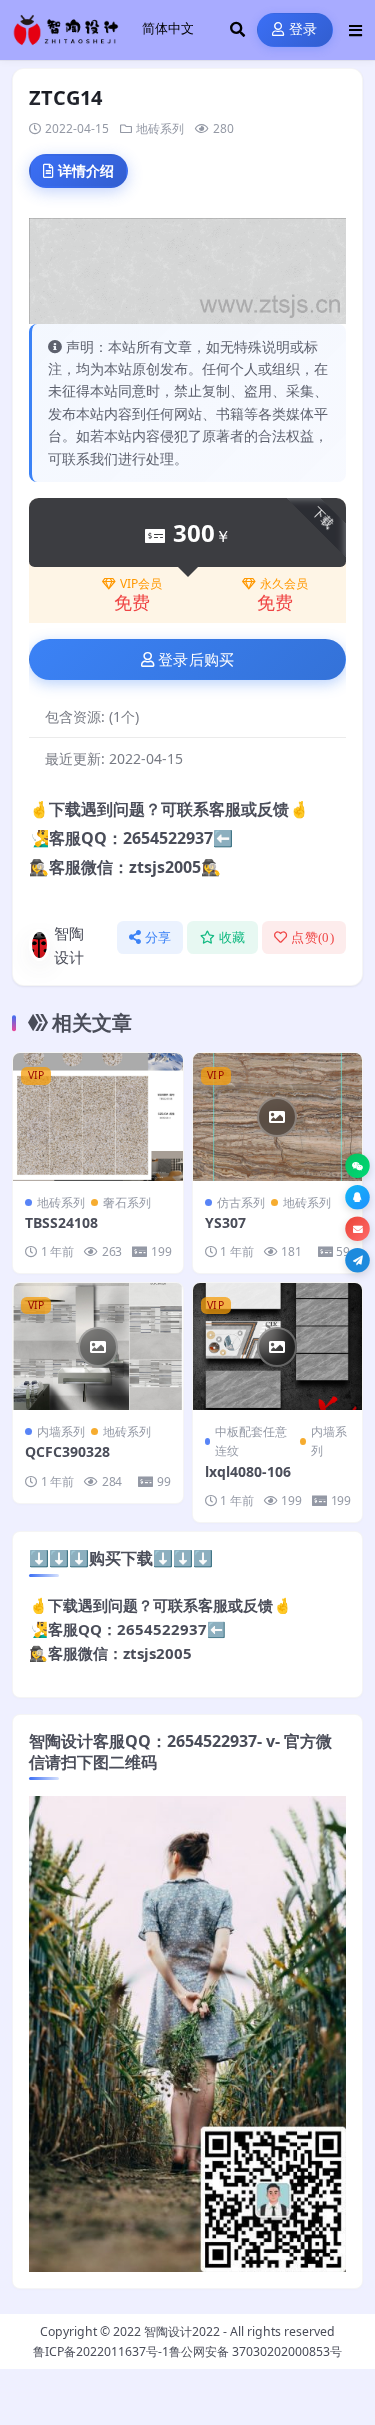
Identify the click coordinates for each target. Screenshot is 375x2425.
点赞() (312, 937)
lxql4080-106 (248, 1471)
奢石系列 (127, 1202)
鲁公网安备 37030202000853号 (255, 2351)
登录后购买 (196, 660)
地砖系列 (160, 128)
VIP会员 (141, 584)
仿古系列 (241, 1202)
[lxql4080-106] (278, 1346)
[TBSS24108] (98, 1116)
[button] (357, 1165)
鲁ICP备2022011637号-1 (101, 2351)
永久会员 (284, 584)
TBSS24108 (61, 1222)
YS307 (225, 1222)
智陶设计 (69, 945)
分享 (158, 937)
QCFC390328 (67, 1451)
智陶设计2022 (182, 2331)
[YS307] (278, 1116)
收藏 (232, 937)
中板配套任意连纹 (251, 1441)
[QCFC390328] (98, 1346)
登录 (303, 29)
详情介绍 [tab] (86, 170)
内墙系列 (61, 1431)
